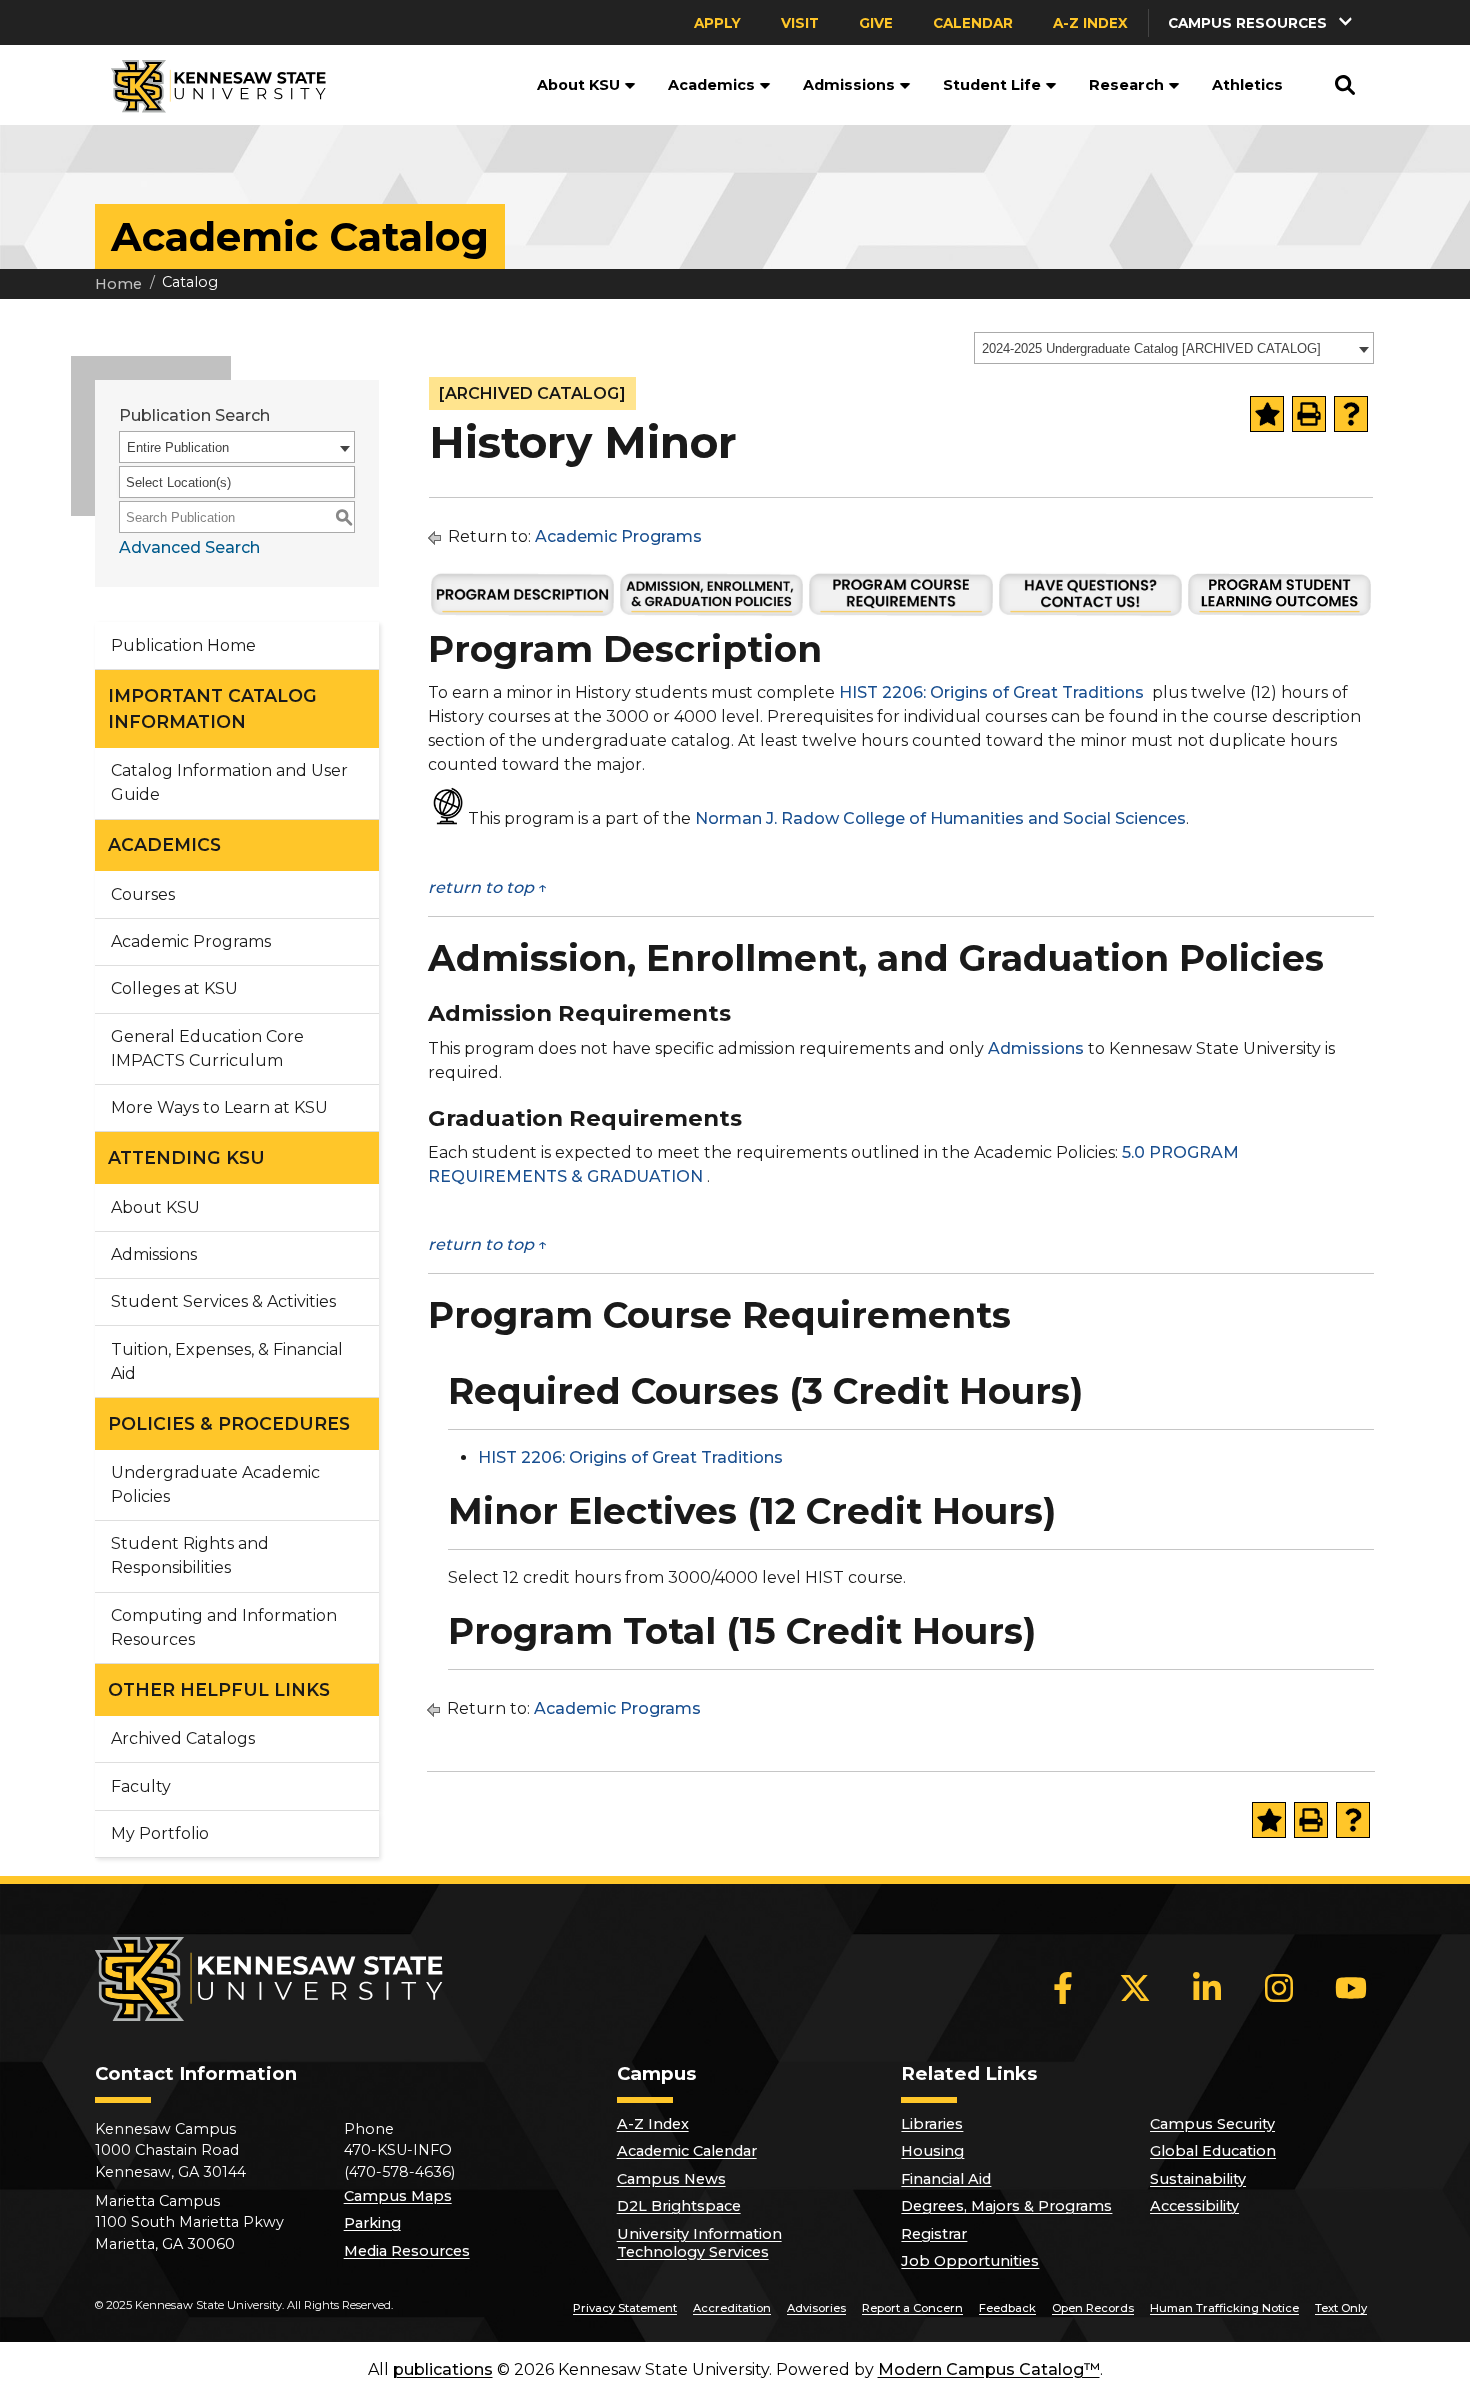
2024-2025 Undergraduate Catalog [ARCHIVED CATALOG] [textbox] (1151, 348)
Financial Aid (946, 2179)
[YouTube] (1351, 1988)
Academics (711, 85)
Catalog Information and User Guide (229, 782)
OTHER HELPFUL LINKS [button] (219, 1689)
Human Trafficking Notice (1224, 2308)
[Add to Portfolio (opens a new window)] (1267, 414)
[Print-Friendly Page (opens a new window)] (1309, 414)
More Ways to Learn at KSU (219, 1107)
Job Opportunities (970, 2261)
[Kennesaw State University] (210, 85)
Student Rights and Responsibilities (190, 1555)
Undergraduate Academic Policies (215, 1484)
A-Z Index (1090, 23)
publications (443, 2369)
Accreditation (732, 2308)
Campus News (671, 2179)
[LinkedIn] (1207, 1988)
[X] (1135, 1988)
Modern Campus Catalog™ (989, 2369)
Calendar (973, 23)
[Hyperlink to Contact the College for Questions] (1090, 612)
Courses (143, 894)
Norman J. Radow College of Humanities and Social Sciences (940, 819)
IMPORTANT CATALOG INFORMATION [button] (212, 708)
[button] (1262, 22)
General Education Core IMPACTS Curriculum (207, 1048)
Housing (932, 2151)
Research (1126, 85)
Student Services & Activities (223, 1301)
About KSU (578, 85)
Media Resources (407, 2251)
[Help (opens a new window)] (1351, 414)
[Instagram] (1279, 1988)
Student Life (992, 85)
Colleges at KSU (174, 988)
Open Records (1093, 2308)
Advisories (816, 2308)
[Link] (522, 612)
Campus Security (1212, 2124)
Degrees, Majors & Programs (1006, 2206)
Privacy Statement (625, 2308)
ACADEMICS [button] (164, 844)
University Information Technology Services (699, 2243)
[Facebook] (1063, 1988)
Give (876, 23)
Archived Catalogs (183, 1738)
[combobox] (1174, 348)
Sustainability (1198, 2179)
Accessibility (1194, 2206)
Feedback (1007, 2308)
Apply (717, 23)
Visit (800, 23)
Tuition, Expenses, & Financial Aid (227, 1361)
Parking (372, 2223)
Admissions (849, 85)
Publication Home (183, 645)
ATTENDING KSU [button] (186, 1157)
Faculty (141, 1786)
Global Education (1213, 2151)
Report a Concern (912, 2308)
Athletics (1247, 85)
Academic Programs (191, 941)
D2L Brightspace (679, 2206)
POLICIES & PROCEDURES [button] (229, 1423)
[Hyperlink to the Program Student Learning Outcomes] (1279, 612)
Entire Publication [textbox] (178, 447)
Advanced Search (189, 547)
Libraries (932, 2124)
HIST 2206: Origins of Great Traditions (991, 692)
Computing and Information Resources (224, 1627)
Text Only (1341, 2308)
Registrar (934, 2234)
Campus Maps (398, 2196)
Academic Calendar (687, 2151)
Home (118, 284)
